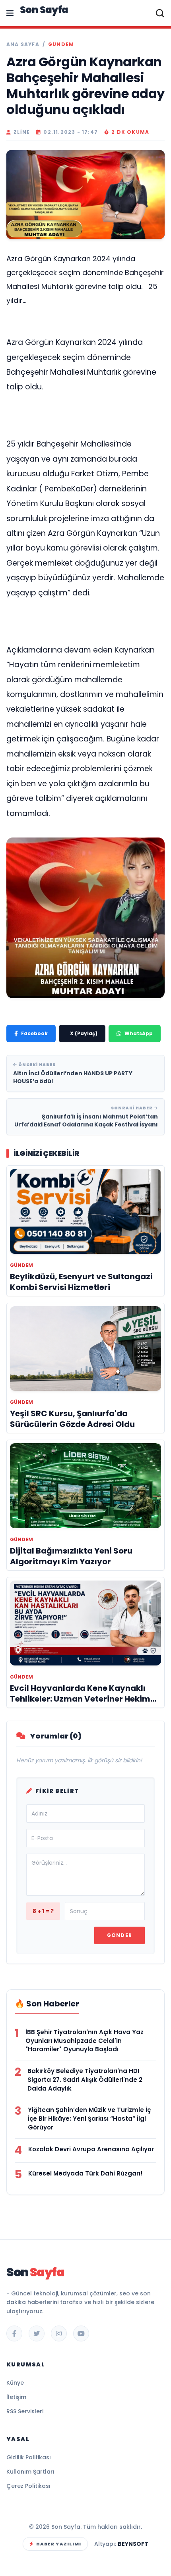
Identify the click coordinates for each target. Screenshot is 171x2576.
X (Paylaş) (84, 1033)
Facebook (34, 1033)
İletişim (16, 2397)
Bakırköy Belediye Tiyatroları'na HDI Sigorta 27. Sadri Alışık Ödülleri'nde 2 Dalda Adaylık (85, 2080)
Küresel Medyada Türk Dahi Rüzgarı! (85, 2173)
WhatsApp (139, 1033)
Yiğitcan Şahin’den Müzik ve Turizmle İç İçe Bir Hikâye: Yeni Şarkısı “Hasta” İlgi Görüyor (89, 2119)
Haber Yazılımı (59, 2544)
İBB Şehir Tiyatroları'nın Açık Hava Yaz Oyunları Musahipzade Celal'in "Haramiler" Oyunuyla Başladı (85, 2041)
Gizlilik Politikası (29, 2457)
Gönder (120, 1935)
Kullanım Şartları (30, 2472)
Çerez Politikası (28, 2486)
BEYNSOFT (133, 2544)
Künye (15, 2383)
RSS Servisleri (25, 2411)
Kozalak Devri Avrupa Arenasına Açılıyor (91, 2149)
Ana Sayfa (23, 44)
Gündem (61, 44)
